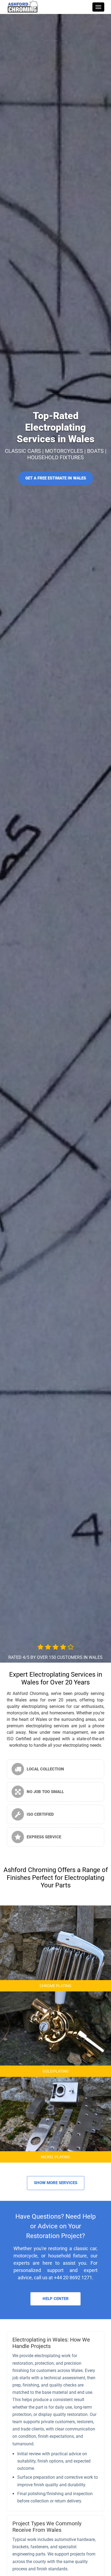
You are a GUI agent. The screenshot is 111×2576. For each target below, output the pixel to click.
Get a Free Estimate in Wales (56, 478)
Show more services (56, 2183)
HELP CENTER (56, 2299)
